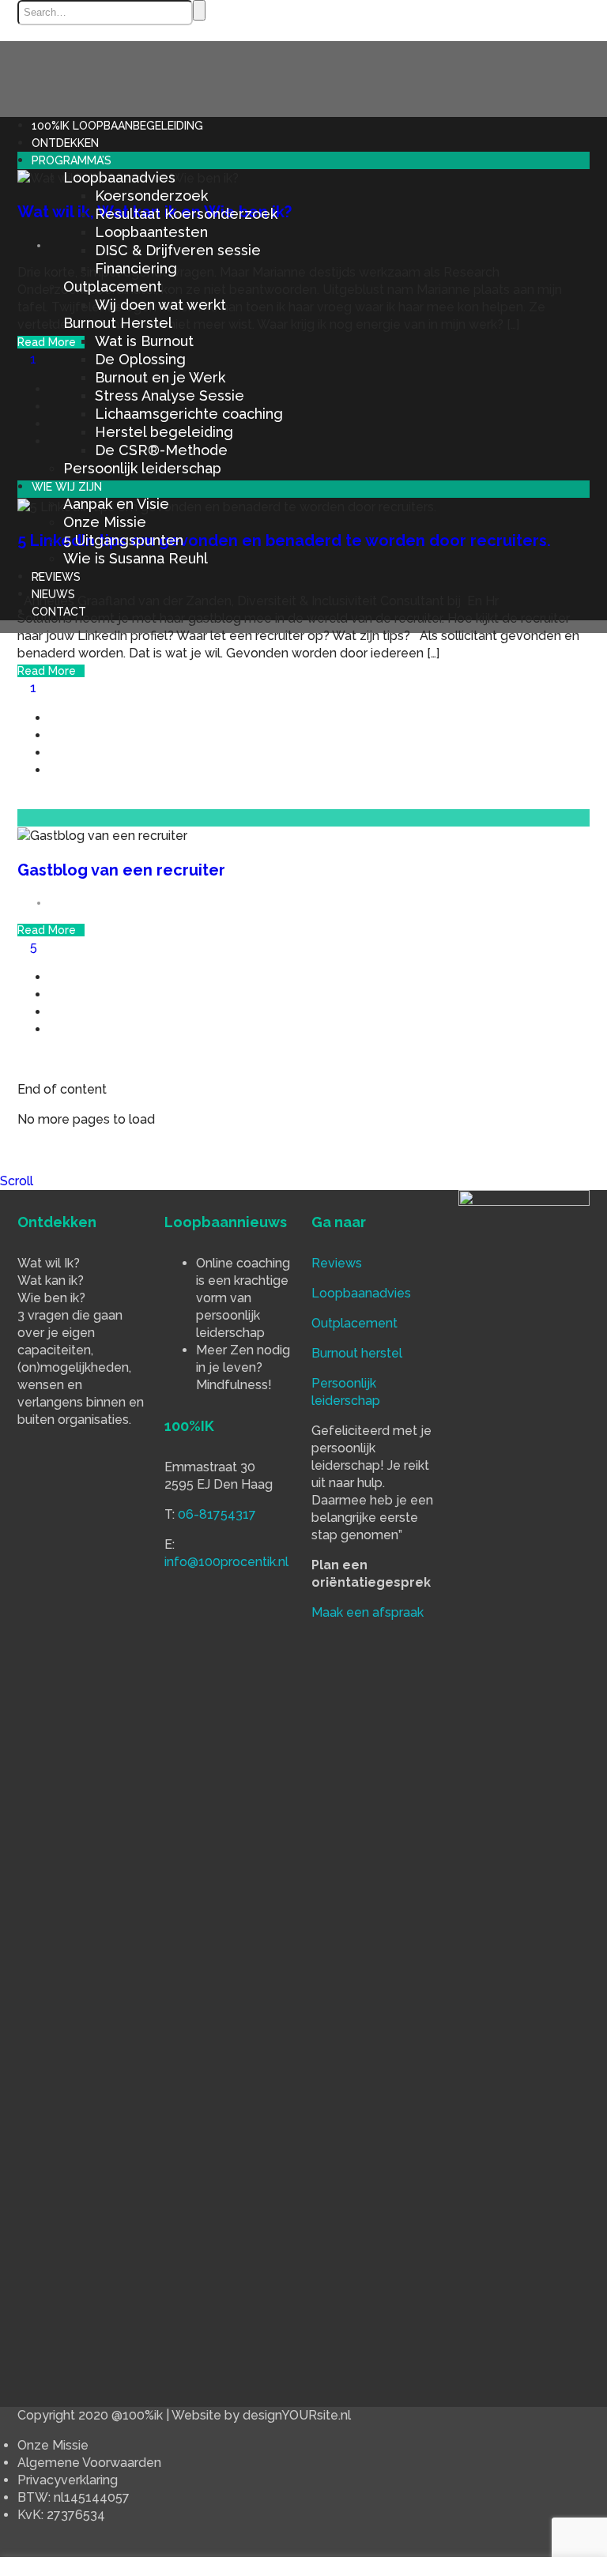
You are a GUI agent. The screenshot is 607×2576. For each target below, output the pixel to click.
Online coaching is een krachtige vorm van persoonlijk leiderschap (243, 1298)
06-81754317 (217, 1514)
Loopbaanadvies (119, 177)
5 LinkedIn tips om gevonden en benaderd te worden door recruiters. (284, 540)
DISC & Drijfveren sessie (178, 250)
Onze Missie (105, 522)
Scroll (17, 1181)
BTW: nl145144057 (74, 2497)
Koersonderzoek (151, 196)
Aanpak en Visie (116, 504)
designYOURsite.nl (297, 2415)
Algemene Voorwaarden (89, 2463)
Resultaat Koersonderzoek (186, 214)
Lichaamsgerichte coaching (189, 414)
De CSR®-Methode (161, 450)
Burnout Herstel (118, 323)
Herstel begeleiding (164, 432)
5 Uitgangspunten (123, 540)
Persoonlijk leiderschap (142, 468)
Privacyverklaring (68, 2480)
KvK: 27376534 (61, 2515)
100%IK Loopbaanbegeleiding (117, 126)
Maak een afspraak (368, 1612)
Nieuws (53, 594)
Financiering (136, 268)
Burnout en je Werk (160, 377)
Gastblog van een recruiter (121, 870)
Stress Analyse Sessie (170, 395)
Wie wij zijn (67, 487)
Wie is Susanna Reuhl (136, 558)
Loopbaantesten (151, 232)
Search (199, 10)
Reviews (56, 577)
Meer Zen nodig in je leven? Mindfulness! (243, 1367)
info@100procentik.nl (226, 1562)
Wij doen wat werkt (160, 305)
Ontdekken (65, 143)
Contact (59, 612)
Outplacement (113, 286)
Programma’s (72, 160)
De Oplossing (140, 359)
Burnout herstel (357, 1353)
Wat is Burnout (144, 341)
